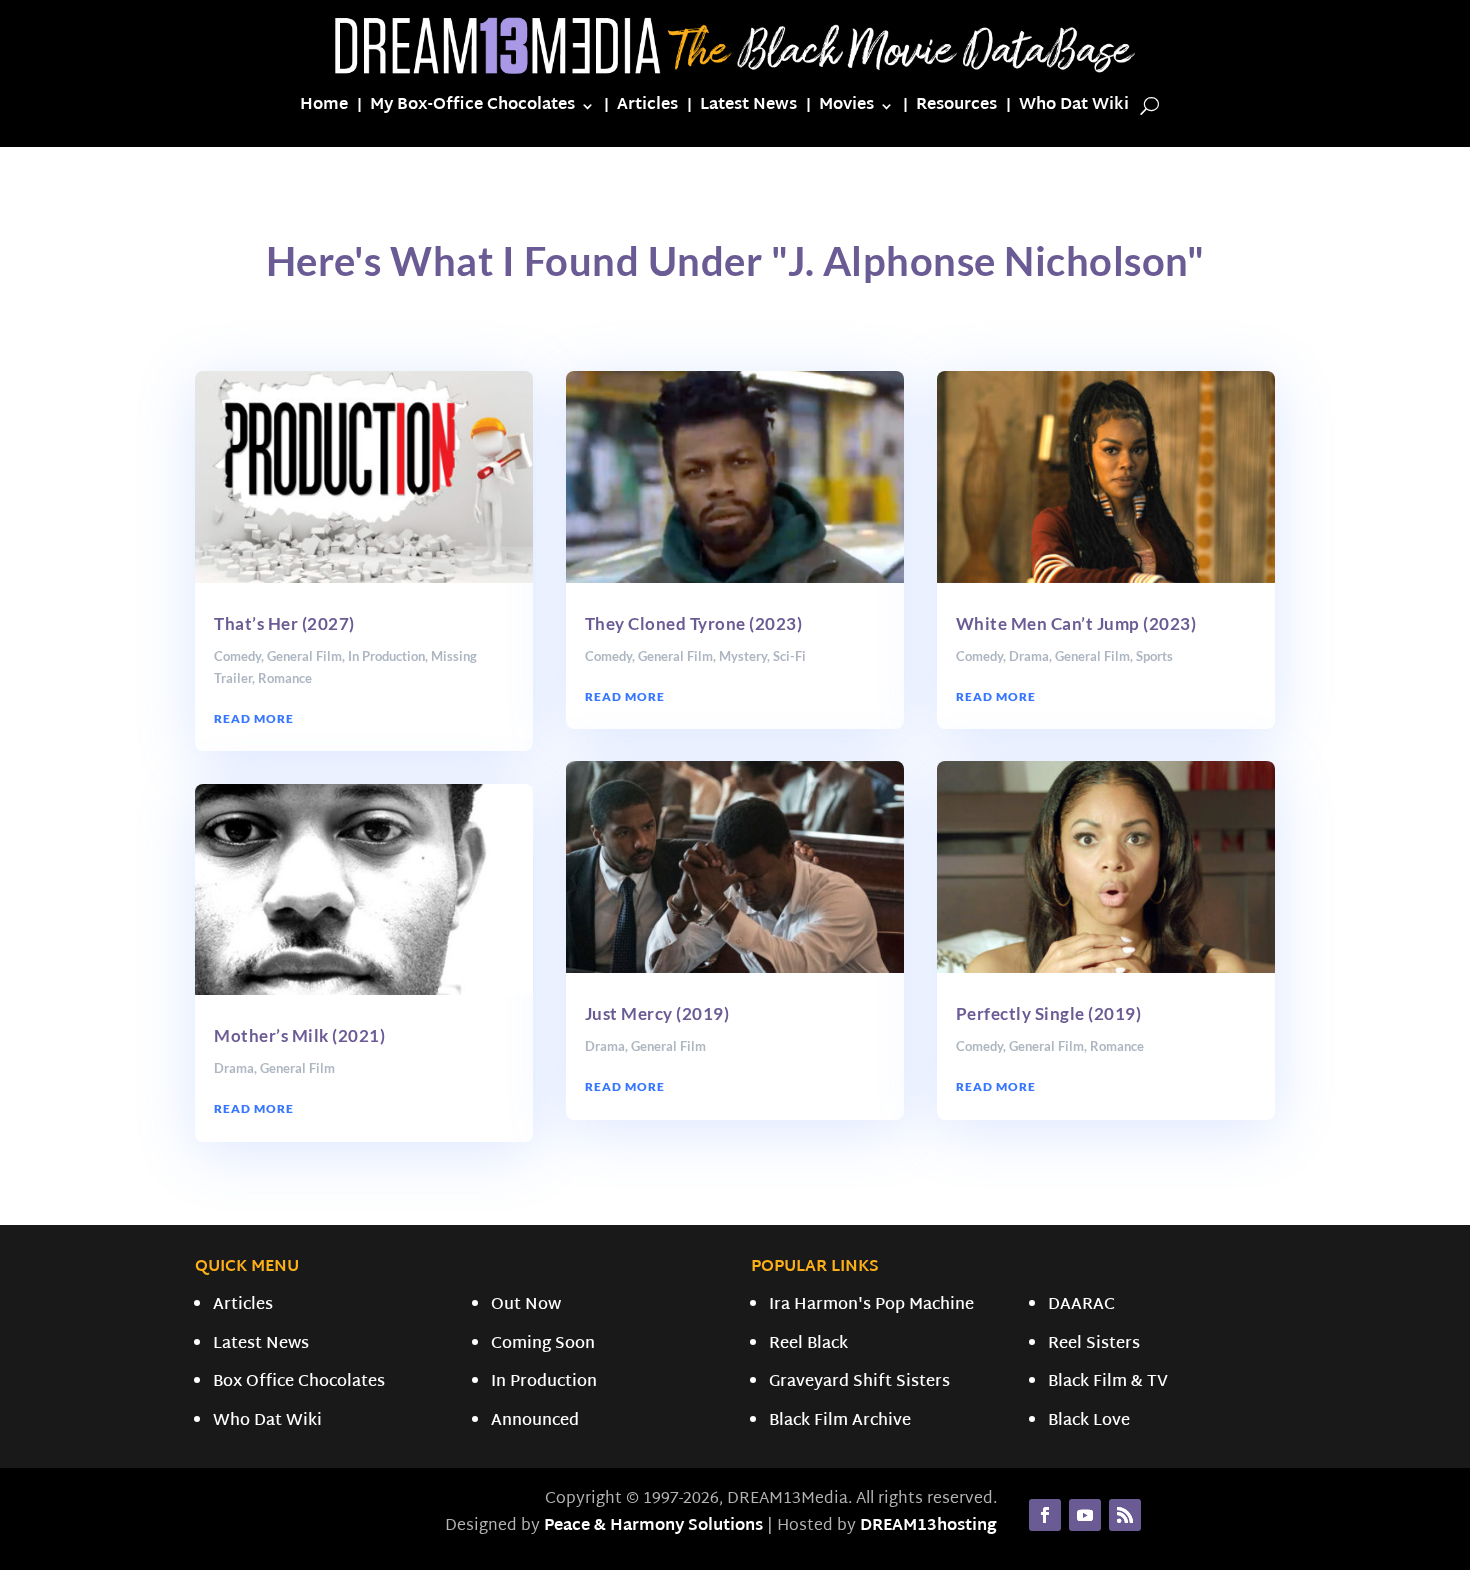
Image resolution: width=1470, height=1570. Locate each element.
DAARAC (1081, 1305)
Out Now (526, 1305)
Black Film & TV (1108, 1382)
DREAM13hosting (928, 1526)
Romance (285, 678)
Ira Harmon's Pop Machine (871, 1305)
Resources (956, 109)
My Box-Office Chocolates (472, 109)
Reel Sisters (1094, 1344)
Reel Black (808, 1344)
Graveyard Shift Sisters (859, 1382)
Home (324, 109)
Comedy (237, 656)
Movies (846, 109)
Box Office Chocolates (299, 1382)
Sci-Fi (789, 656)
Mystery (743, 656)
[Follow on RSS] (1125, 1515)
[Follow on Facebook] (1045, 1515)
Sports (1154, 656)
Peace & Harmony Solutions (653, 1526)
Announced (535, 1421)
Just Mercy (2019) (657, 1013)
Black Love (1089, 1421)
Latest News (748, 109)
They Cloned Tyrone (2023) (694, 623)
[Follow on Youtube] (1085, 1515)
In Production (386, 656)
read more (254, 718)
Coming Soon (543, 1344)
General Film (304, 656)
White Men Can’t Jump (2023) (1076, 623)
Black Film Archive (840, 1421)
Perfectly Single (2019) (1049, 1013)
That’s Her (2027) (284, 623)
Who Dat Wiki (1074, 109)
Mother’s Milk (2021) (299, 1035)
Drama (234, 1068)
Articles (647, 109)
